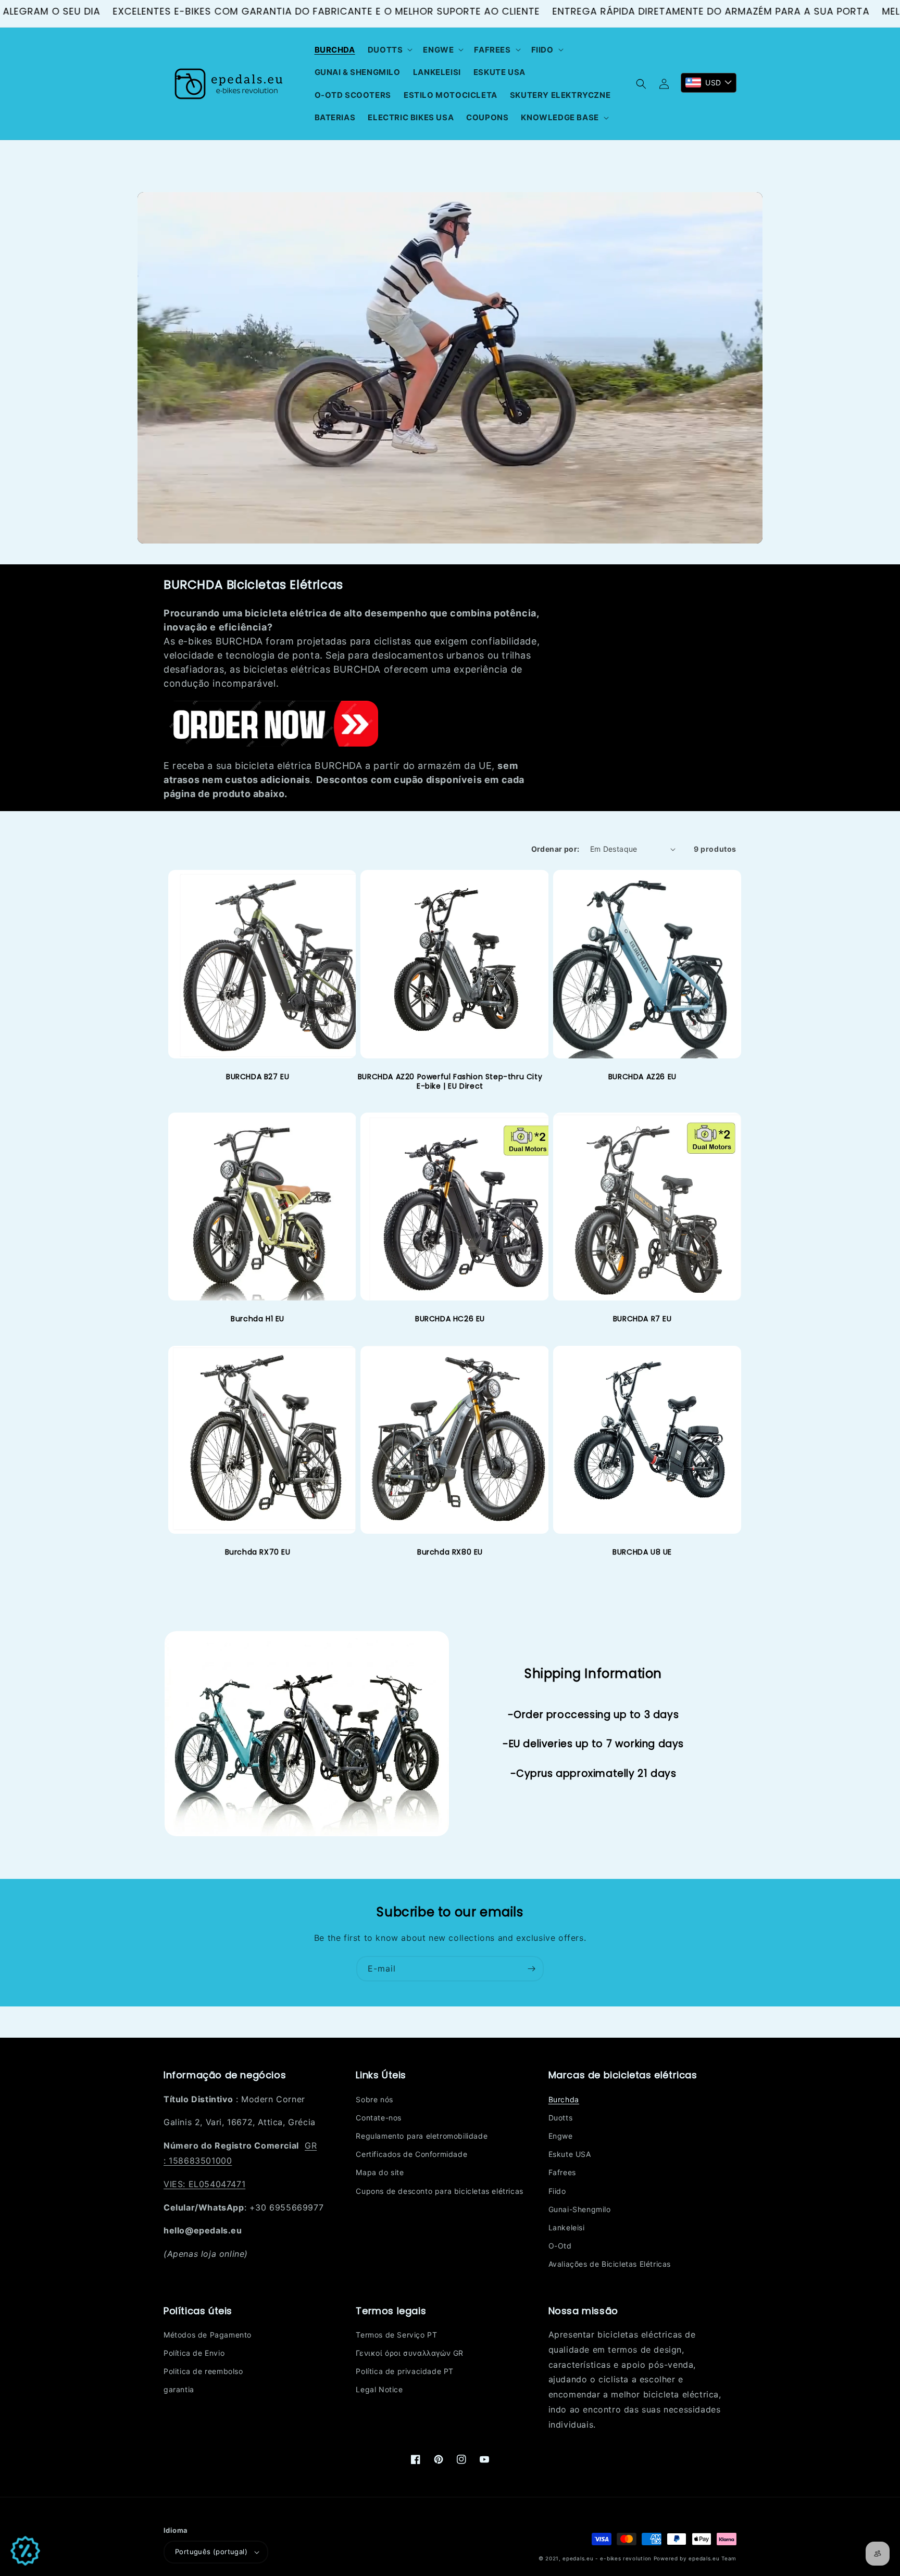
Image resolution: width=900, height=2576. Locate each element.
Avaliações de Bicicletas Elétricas (610, 2264)
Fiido (557, 2191)
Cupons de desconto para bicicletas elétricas (439, 2191)
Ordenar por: (555, 849)
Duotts (561, 2118)
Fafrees (562, 2172)
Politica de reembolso (203, 2371)
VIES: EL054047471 (204, 2184)
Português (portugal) (211, 2552)
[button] (389, 50)
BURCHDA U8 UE (642, 1552)
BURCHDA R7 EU (642, 1319)
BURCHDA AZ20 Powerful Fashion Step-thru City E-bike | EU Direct (450, 1081)
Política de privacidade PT (405, 2371)
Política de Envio (194, 2353)
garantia (179, 2389)
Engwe (561, 2136)
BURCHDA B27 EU (258, 1077)
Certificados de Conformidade (411, 2154)
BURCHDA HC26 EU (450, 1319)
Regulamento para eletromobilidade (422, 2136)
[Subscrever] (531, 1969)
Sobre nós (374, 2099)
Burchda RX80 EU (450, 1552)
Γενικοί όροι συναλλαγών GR (410, 2353)
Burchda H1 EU (258, 1319)
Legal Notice (379, 2389)
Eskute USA (570, 2154)
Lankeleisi (567, 2227)
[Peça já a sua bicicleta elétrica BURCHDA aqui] (271, 742)
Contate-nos (379, 2118)
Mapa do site (380, 2172)
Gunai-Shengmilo (580, 2209)
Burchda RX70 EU (258, 1552)
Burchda (564, 2099)
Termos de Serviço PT (396, 2335)
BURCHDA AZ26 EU (642, 1077)
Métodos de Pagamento (208, 2335)
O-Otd (560, 2246)
